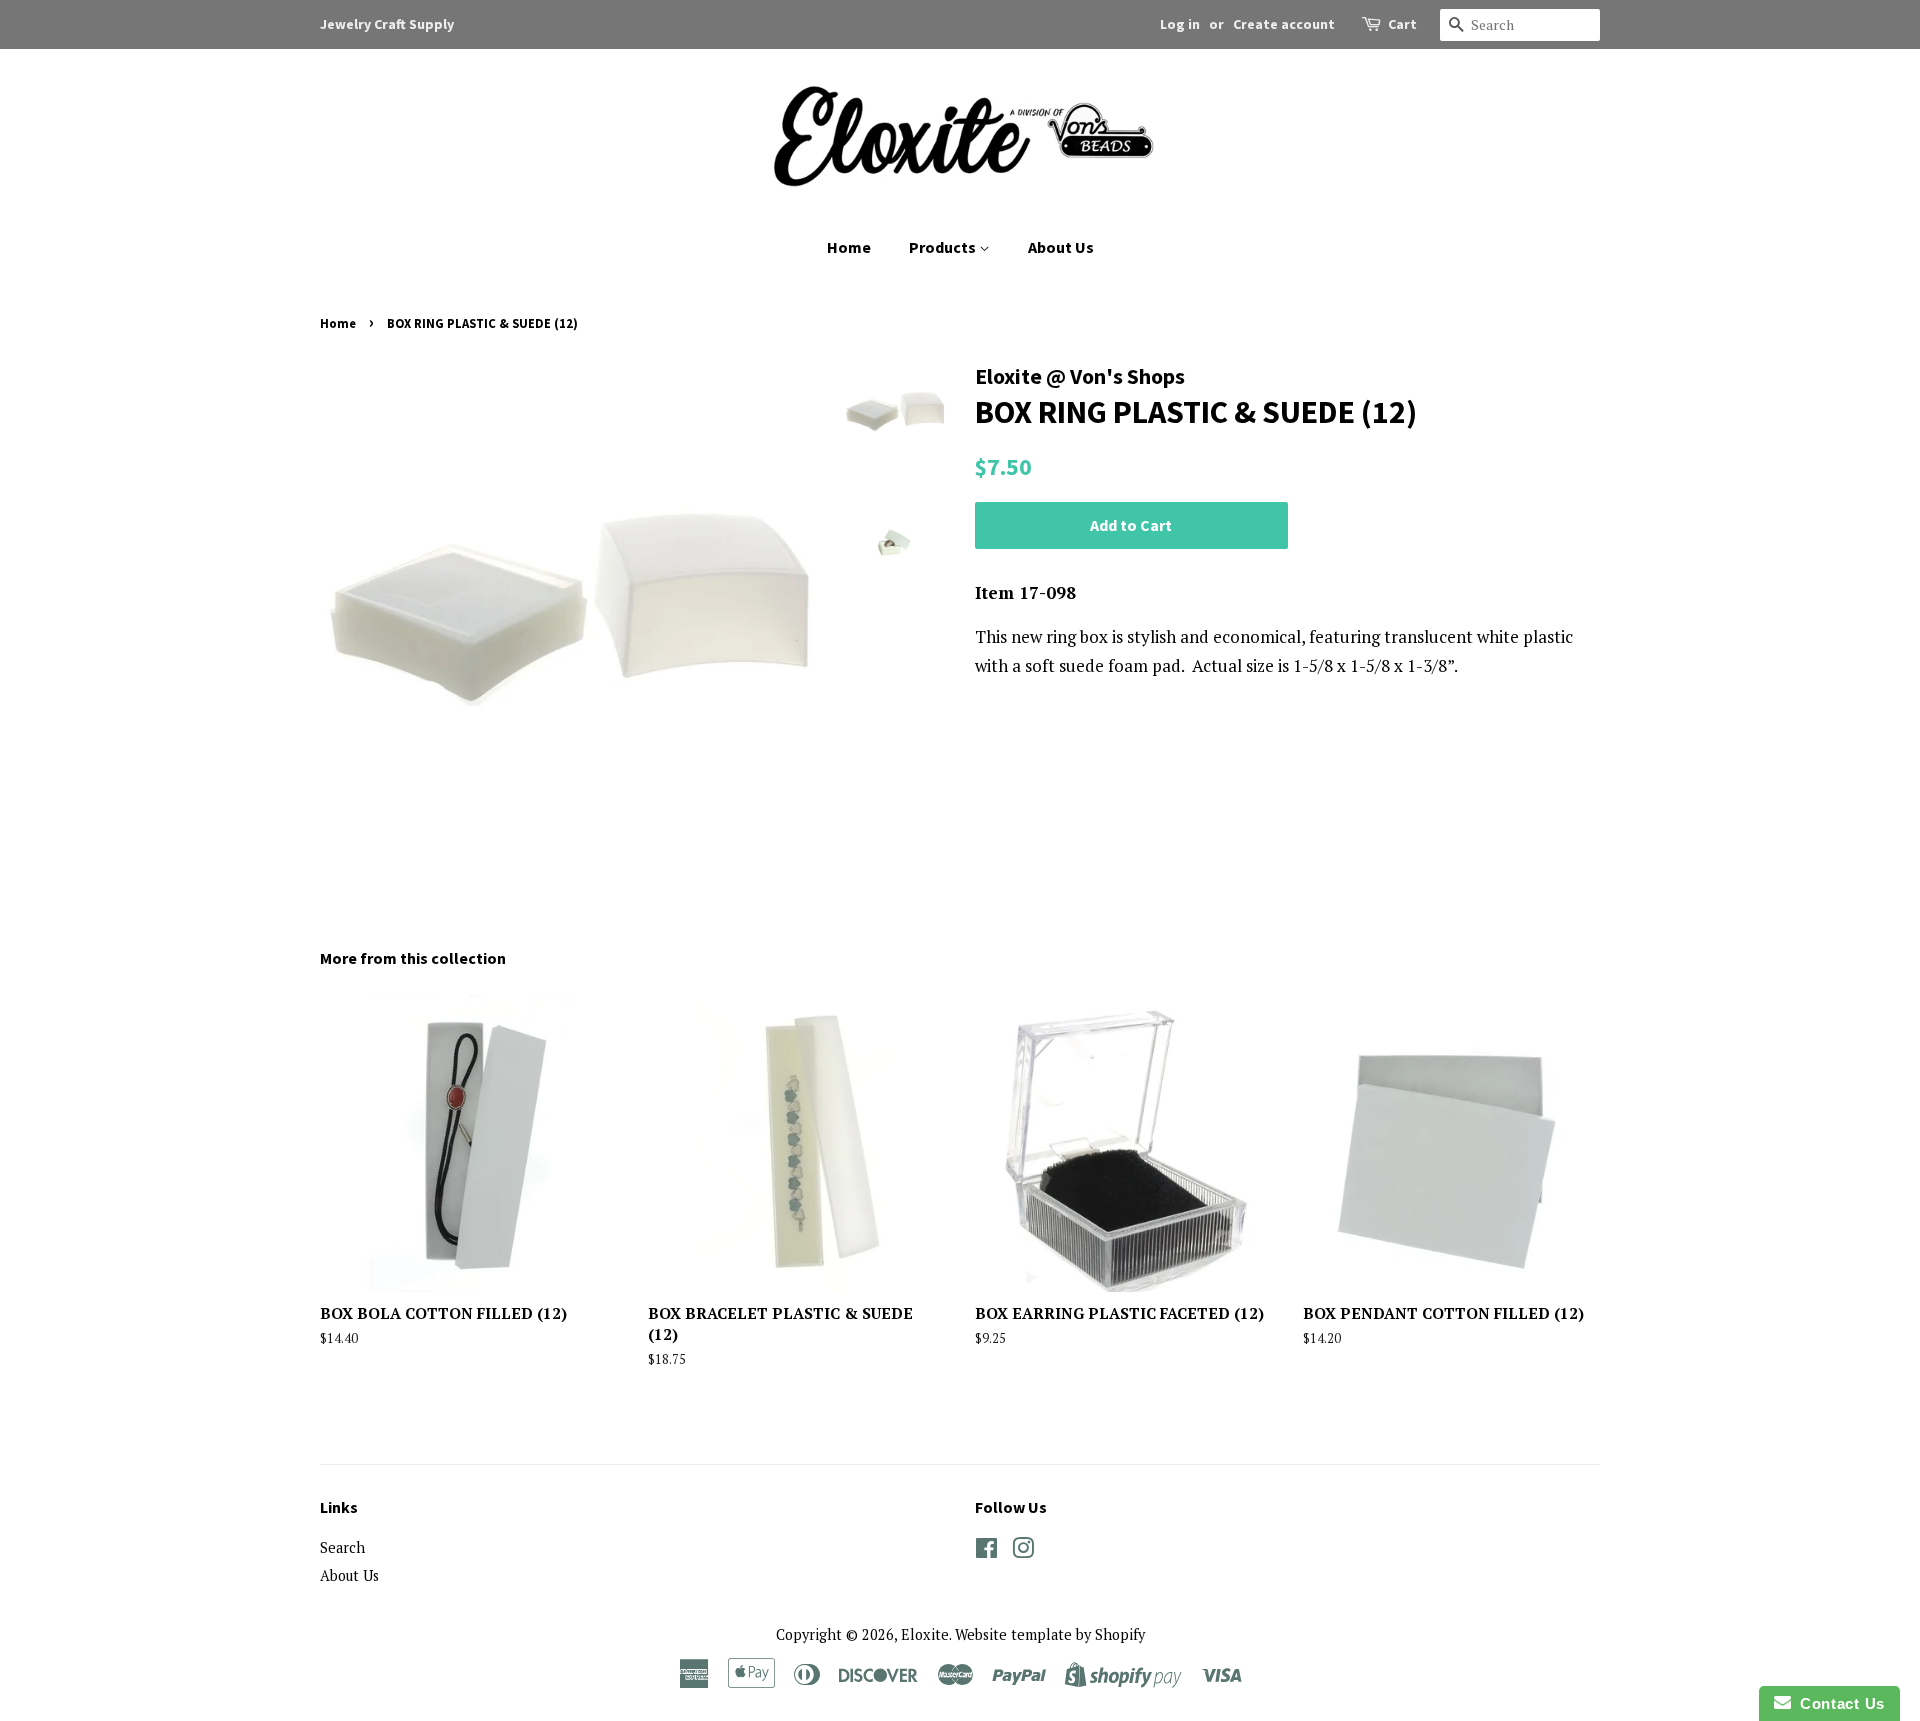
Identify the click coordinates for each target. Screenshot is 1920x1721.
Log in (1180, 24)
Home (849, 247)
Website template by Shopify (1050, 1634)
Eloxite (925, 1634)
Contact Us (1838, 1703)
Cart (1402, 24)
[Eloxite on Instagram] (1023, 1551)
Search (342, 1547)
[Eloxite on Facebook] (986, 1551)
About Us (1061, 247)
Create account (1284, 24)
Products (944, 247)
